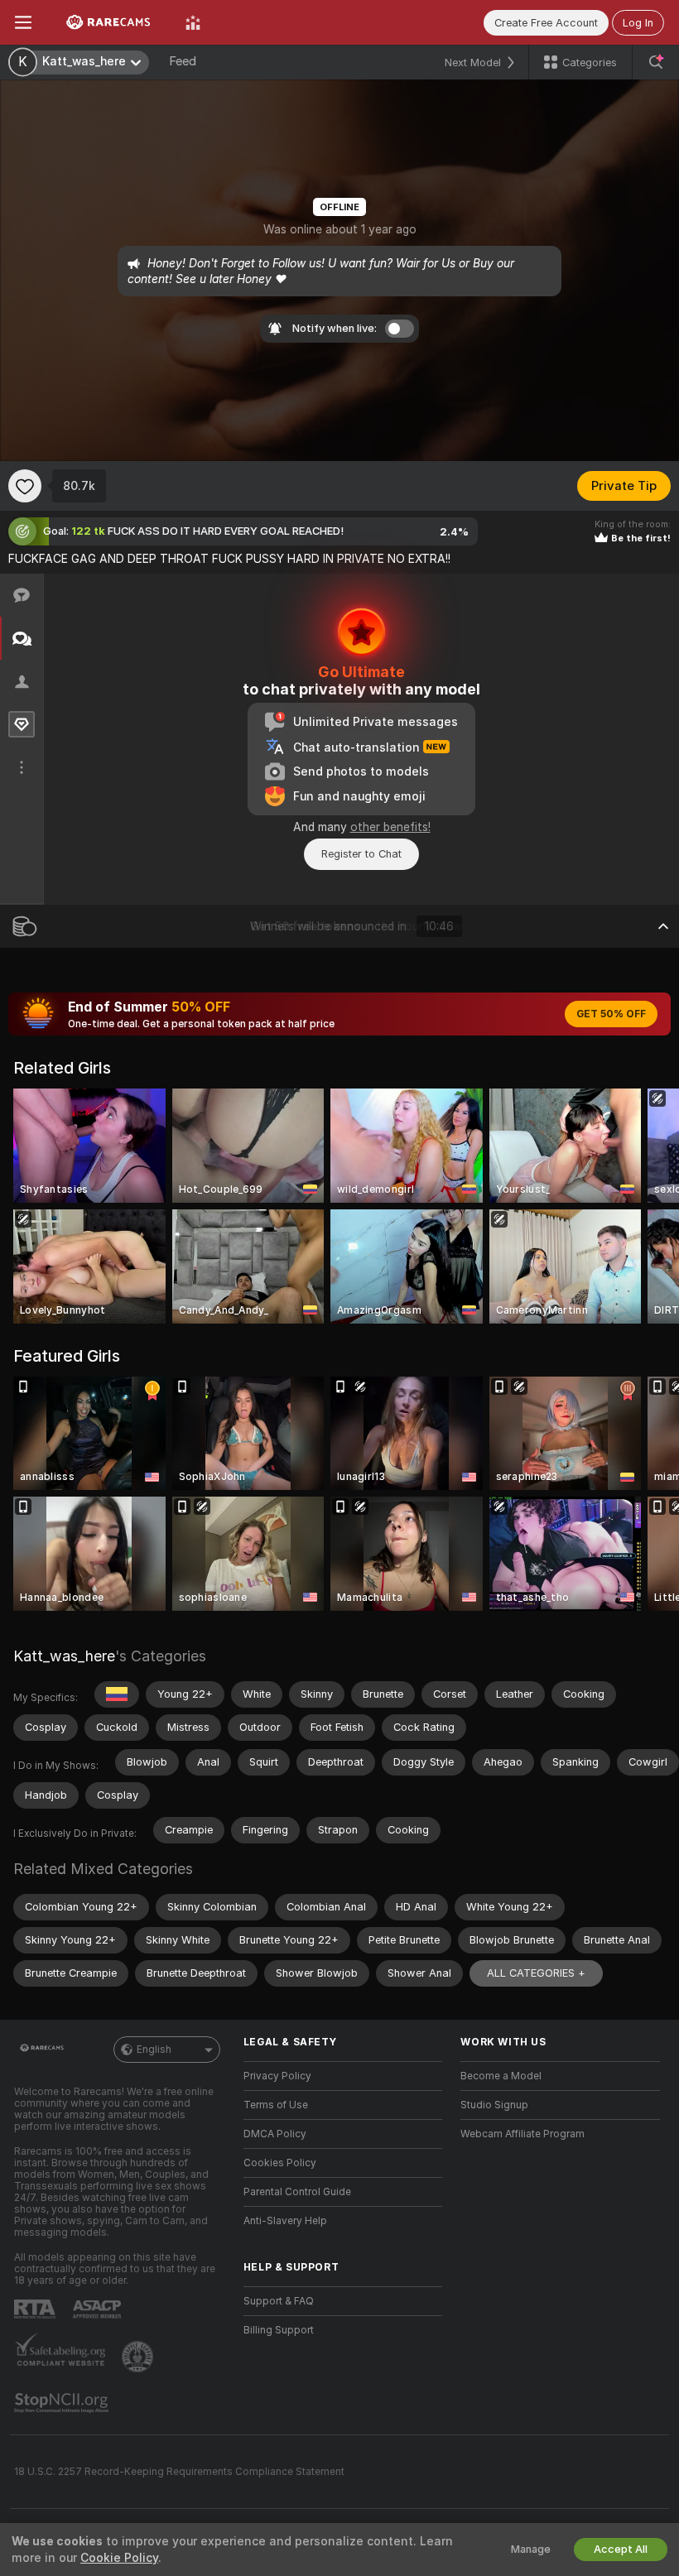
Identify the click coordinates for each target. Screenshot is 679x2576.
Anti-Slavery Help (285, 2221)
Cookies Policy (280, 2163)
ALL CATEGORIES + (536, 1973)
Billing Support (279, 2330)
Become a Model (501, 2076)
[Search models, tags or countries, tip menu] (656, 62)
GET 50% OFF (611, 1014)
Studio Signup (494, 2105)
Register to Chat (361, 854)
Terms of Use (276, 2105)
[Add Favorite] (25, 486)
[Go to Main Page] (108, 22)
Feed (183, 61)
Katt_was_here (64, 1656)
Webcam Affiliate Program (522, 2134)
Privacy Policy (277, 2076)
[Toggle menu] (23, 22)
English (154, 2050)
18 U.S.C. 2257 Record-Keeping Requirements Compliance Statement (179, 2472)
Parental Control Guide (297, 2192)
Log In (638, 23)
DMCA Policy (275, 2134)
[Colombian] (117, 1694)
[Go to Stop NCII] (63, 2403)
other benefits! (390, 827)
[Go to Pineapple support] (139, 2357)
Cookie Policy (119, 2558)
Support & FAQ (279, 2301)
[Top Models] (193, 22)
